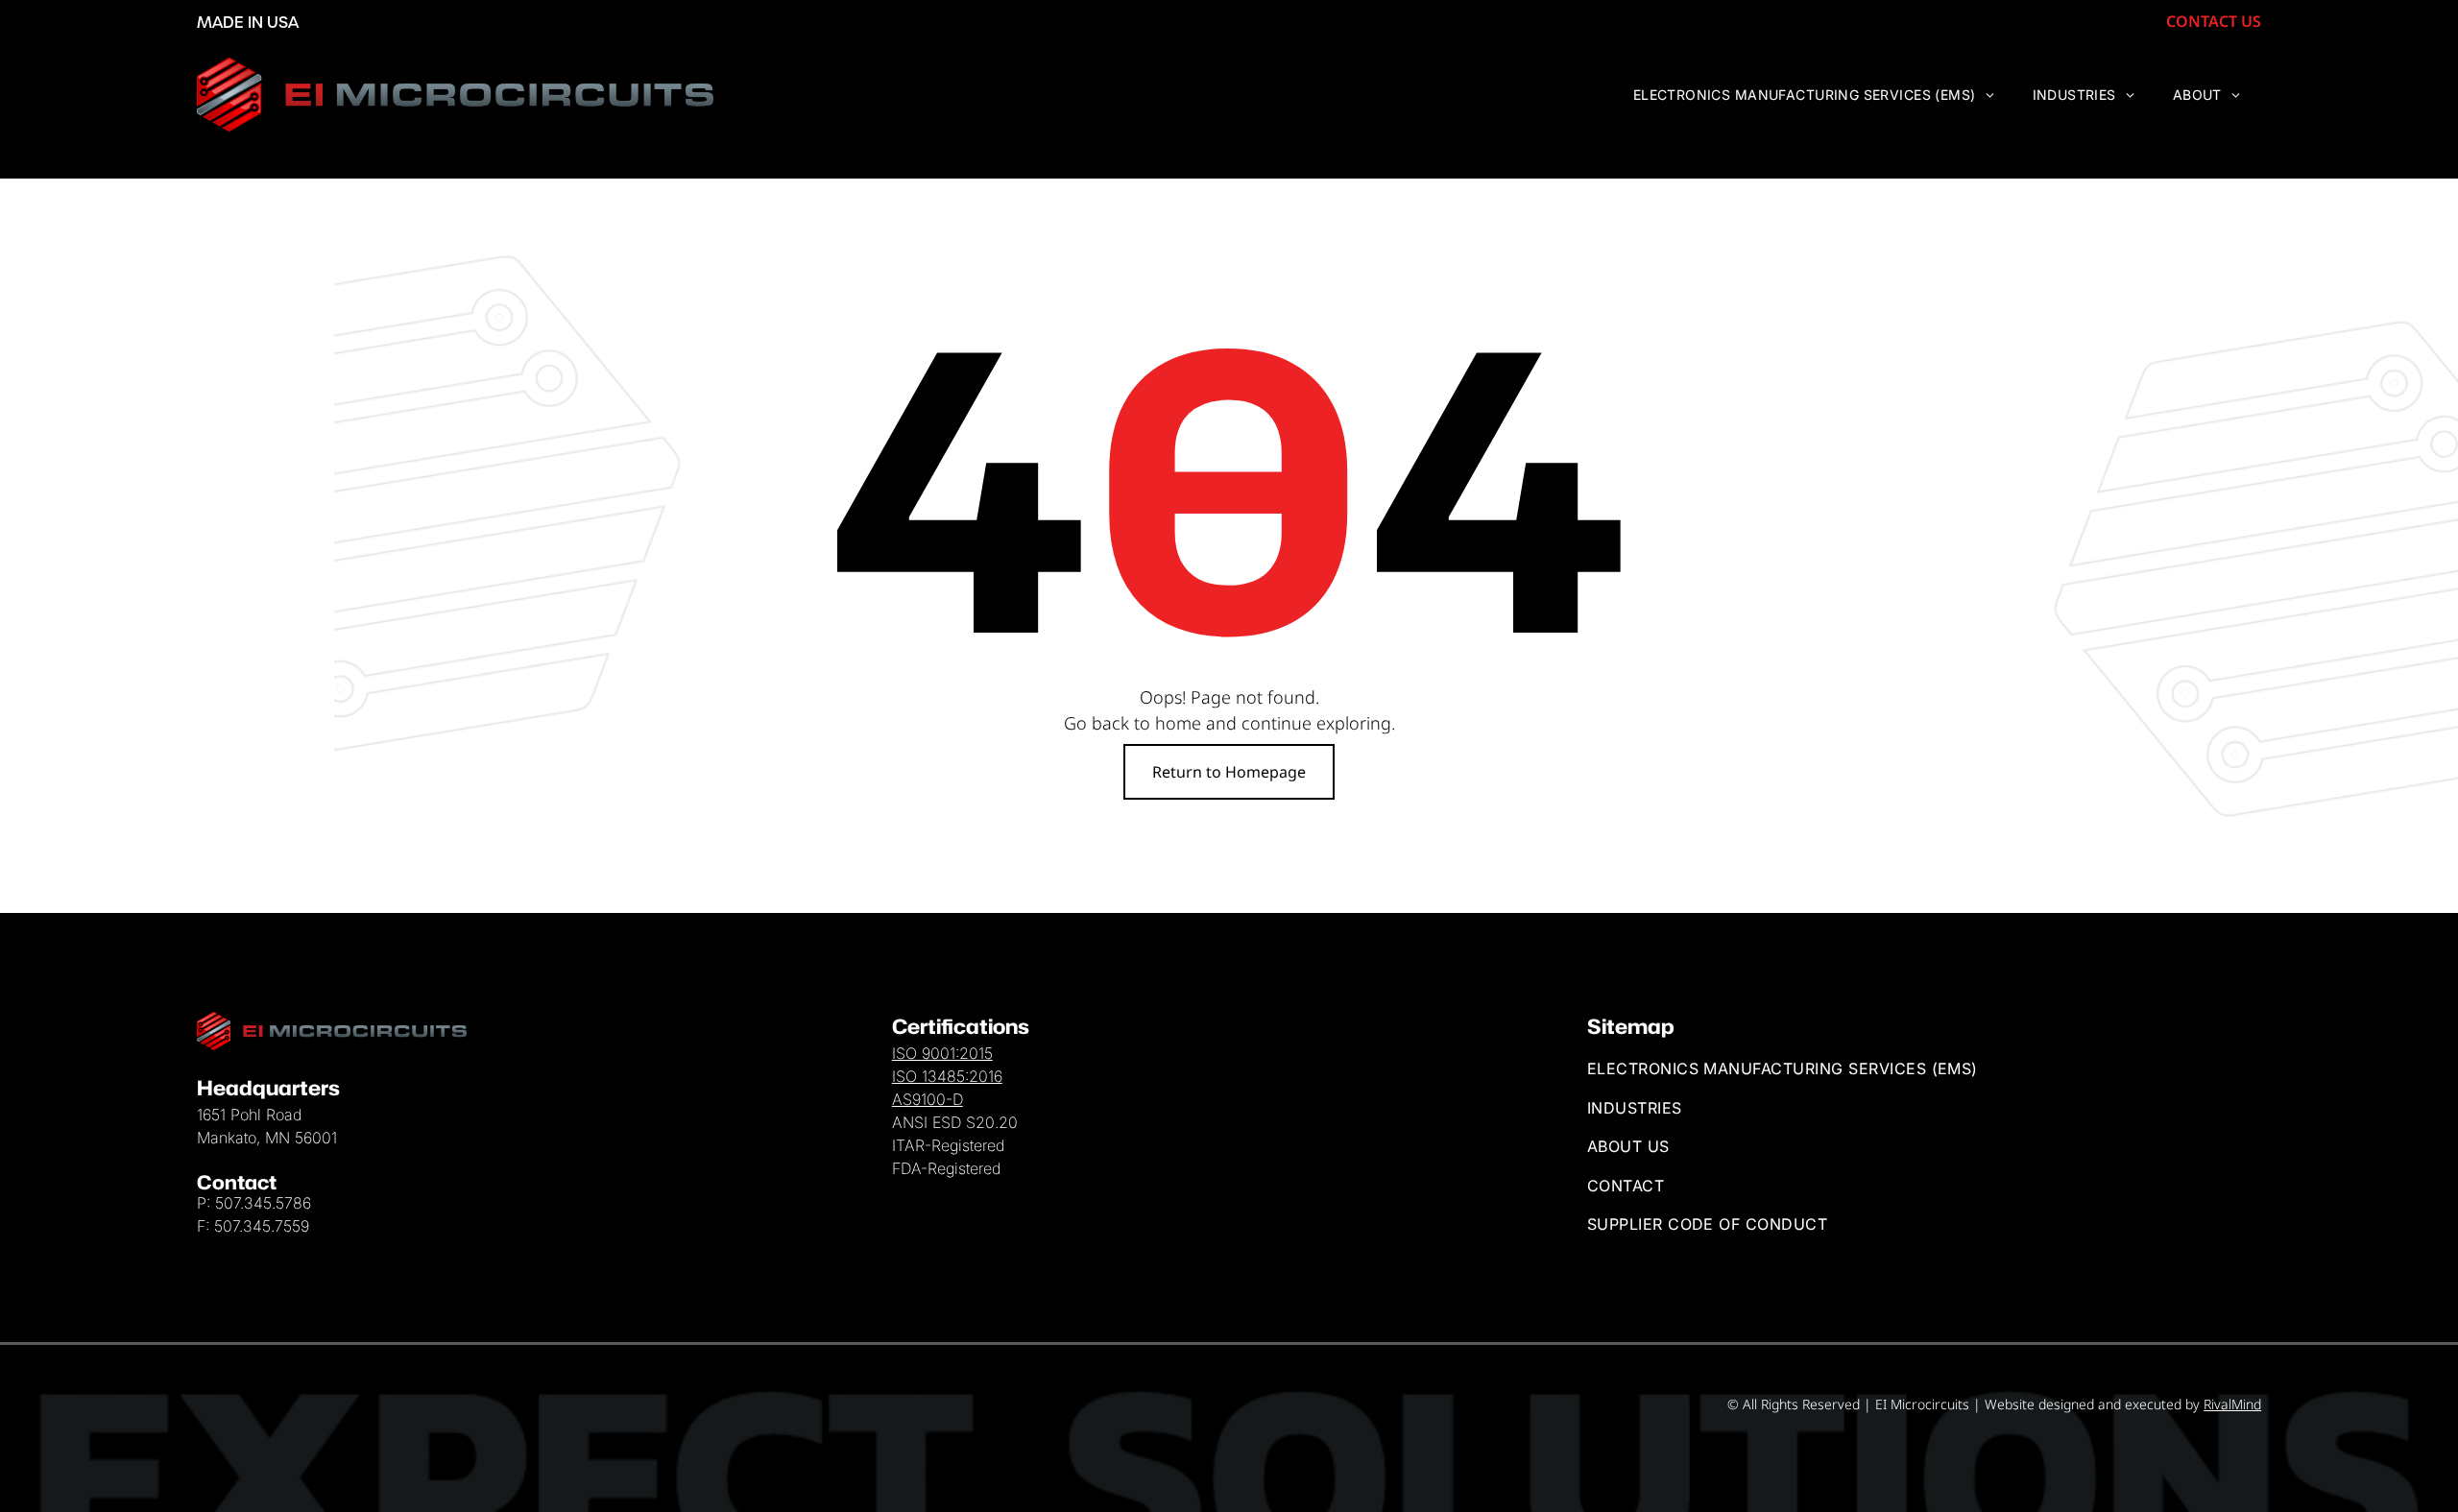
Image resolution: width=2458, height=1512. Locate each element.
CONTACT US (2214, 21)
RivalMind (2232, 1404)
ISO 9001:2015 (942, 1053)
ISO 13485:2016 (947, 1076)
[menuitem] (1814, 95)
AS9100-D (928, 1099)
